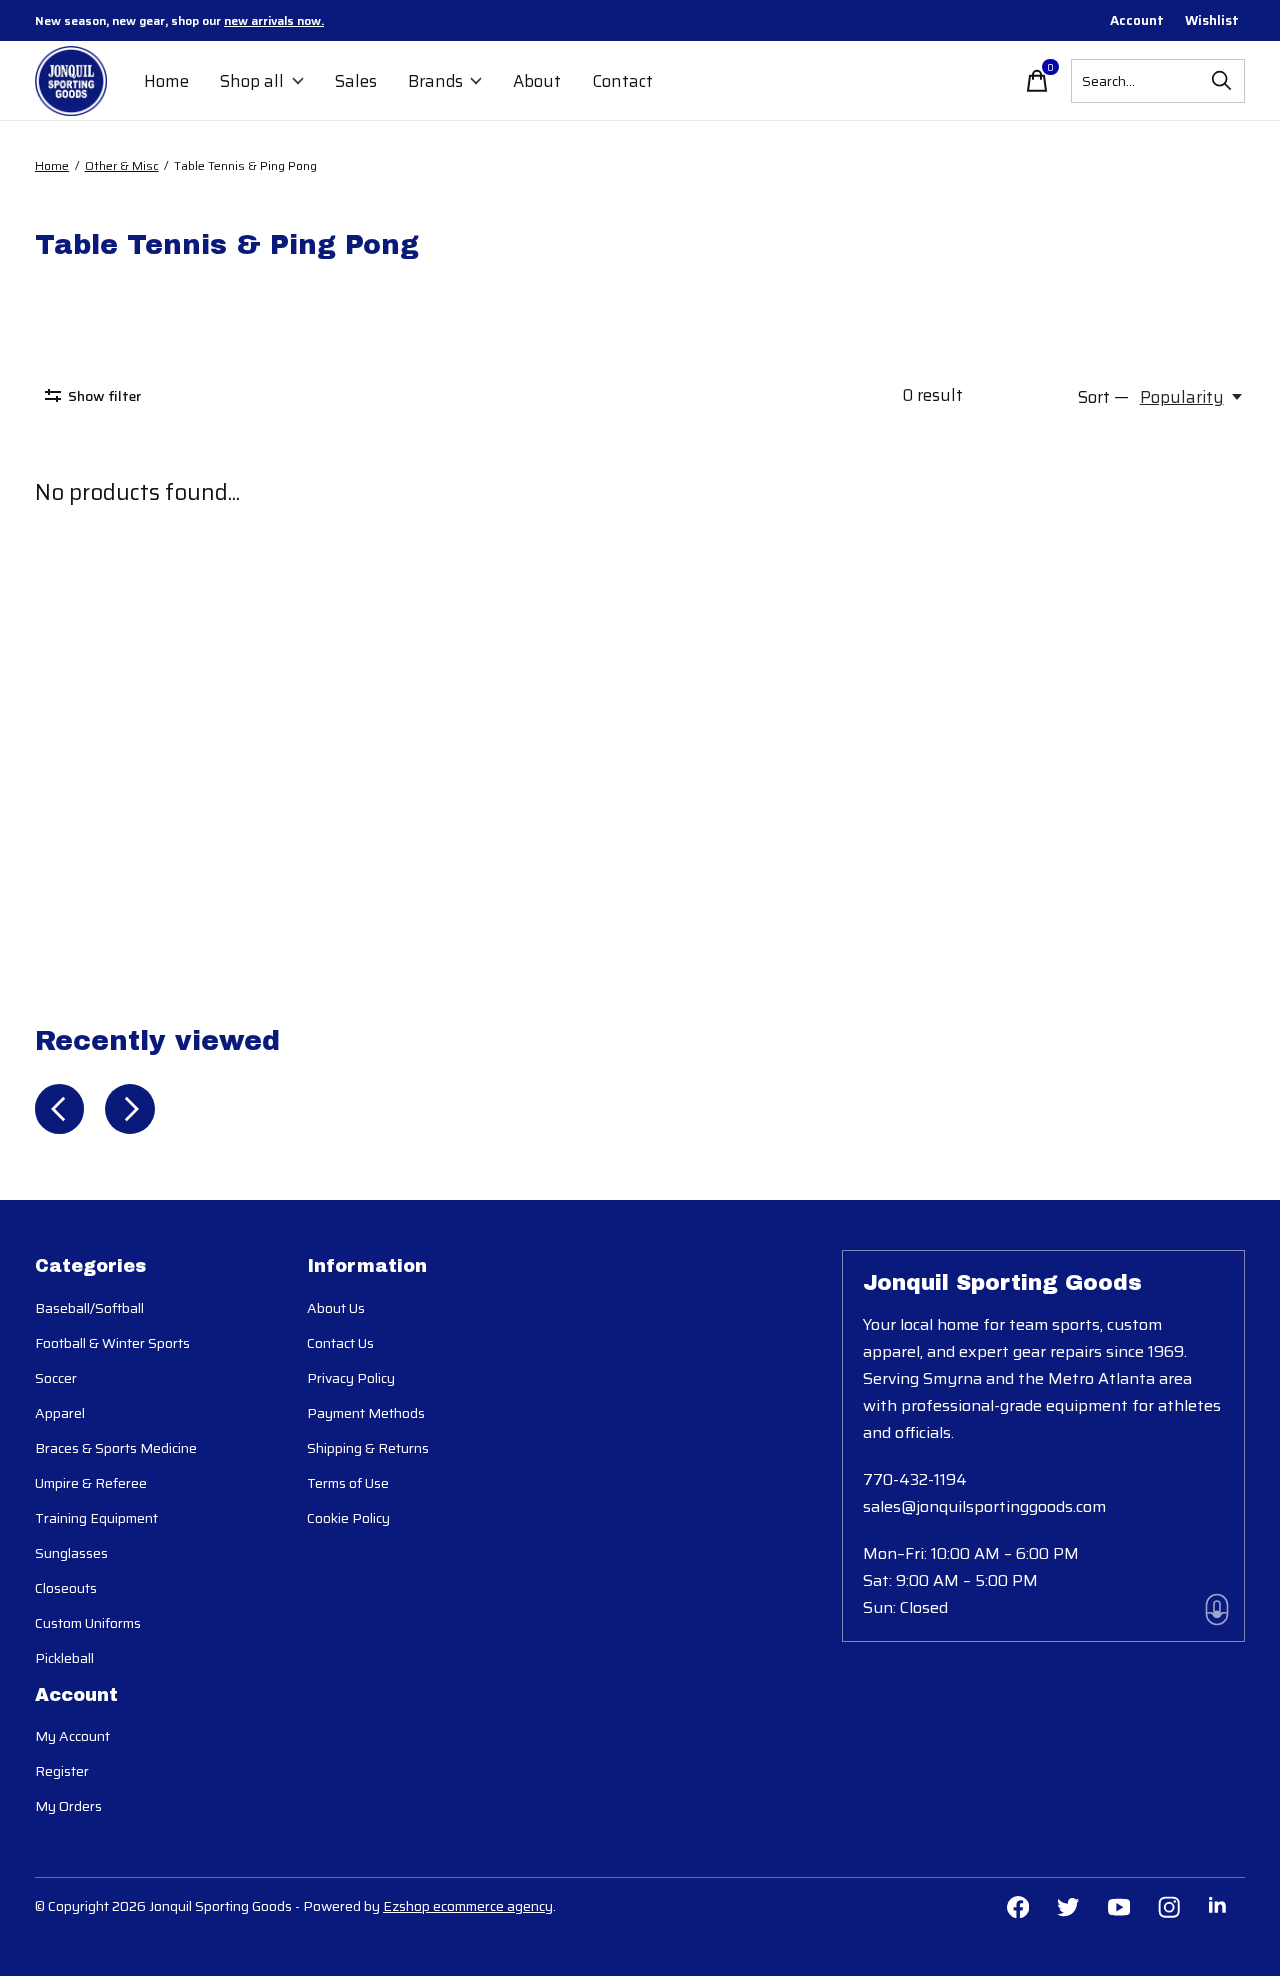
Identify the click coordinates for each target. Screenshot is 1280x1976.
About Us (336, 1308)
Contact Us (340, 1343)
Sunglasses (71, 1553)
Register (62, 1771)
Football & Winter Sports (112, 1343)
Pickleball (64, 1658)
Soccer (56, 1378)
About (537, 81)
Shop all (252, 81)
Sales (356, 81)
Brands (435, 81)
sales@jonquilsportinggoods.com (984, 1506)
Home (166, 81)
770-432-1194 (915, 1479)
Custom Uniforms (88, 1623)
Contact (622, 81)
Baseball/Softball (89, 1308)
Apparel (60, 1413)
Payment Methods (366, 1413)
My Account (72, 1736)
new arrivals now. (274, 20)
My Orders (68, 1806)
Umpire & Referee (91, 1483)
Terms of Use (348, 1483)
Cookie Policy (348, 1518)
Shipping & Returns (368, 1448)
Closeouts (66, 1588)
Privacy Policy (351, 1378)
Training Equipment (96, 1518)
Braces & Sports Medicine (116, 1448)
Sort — (1103, 397)
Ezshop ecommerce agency (468, 1906)
